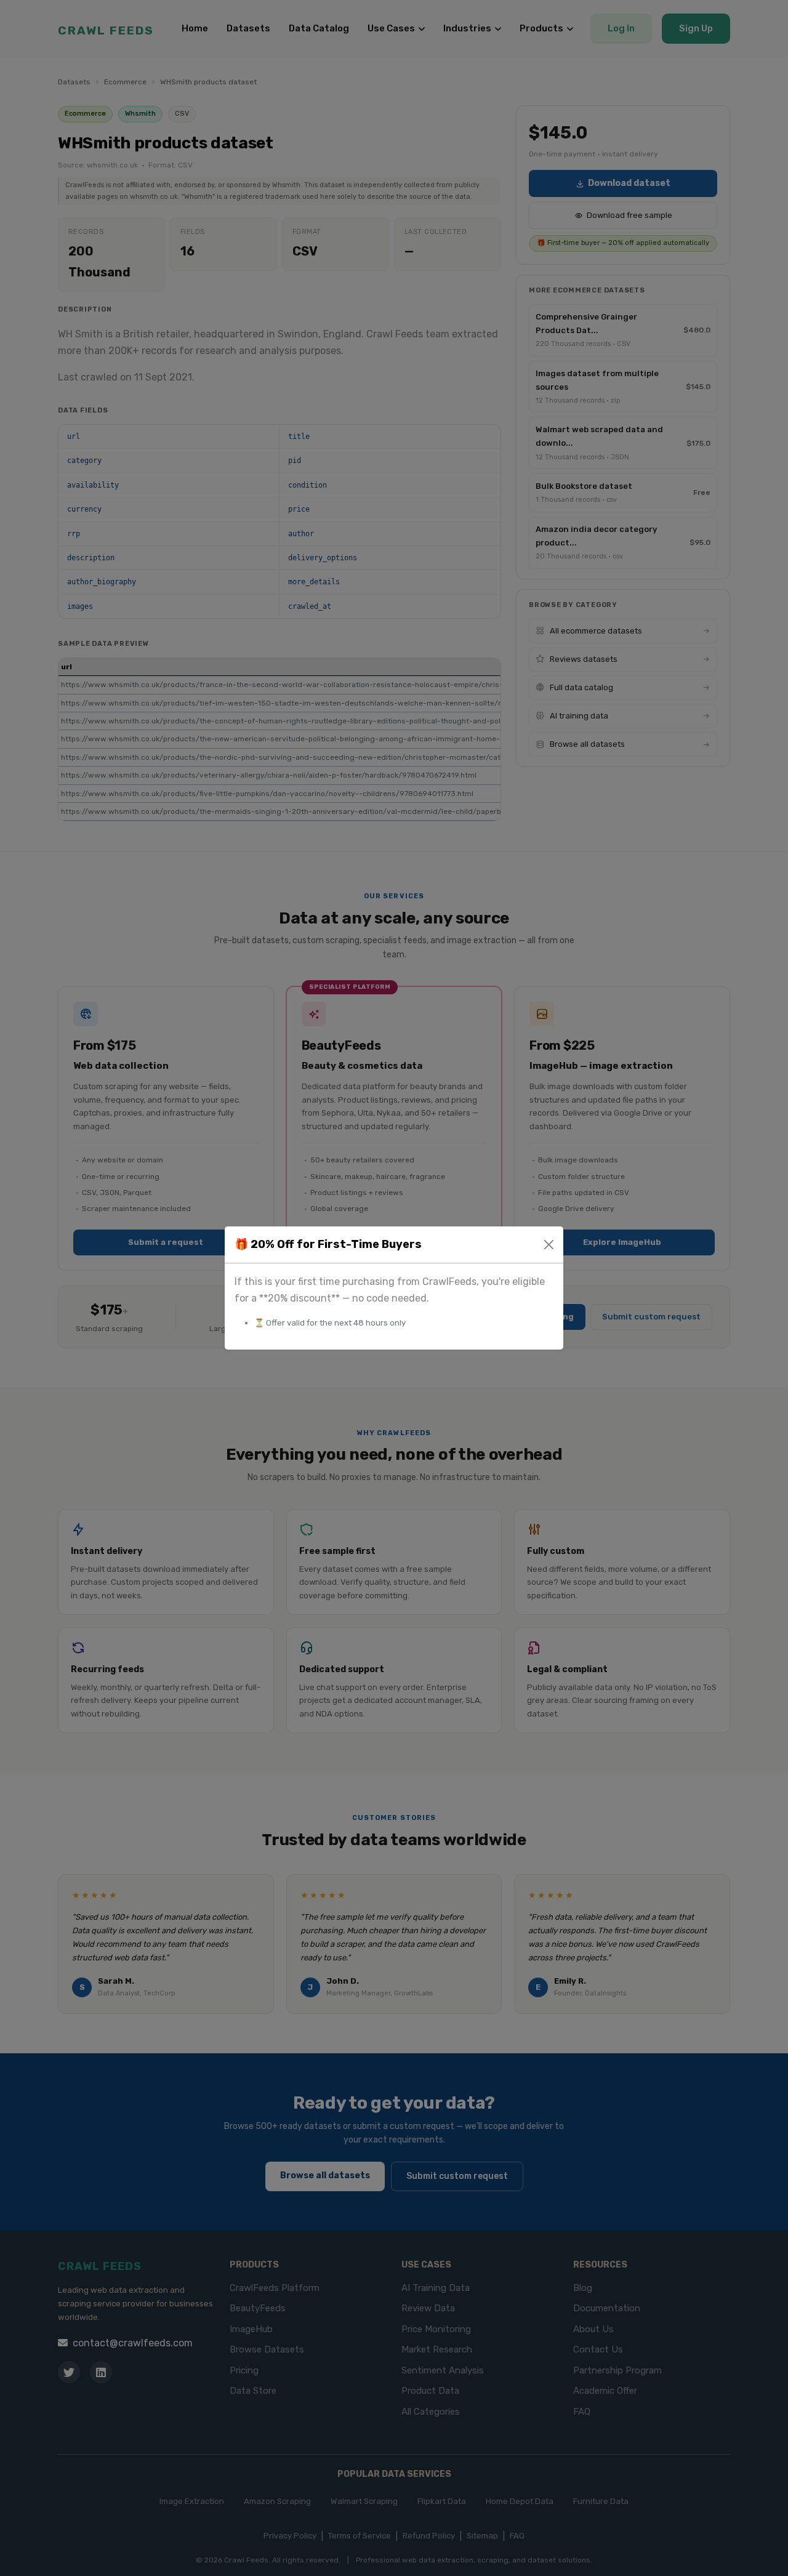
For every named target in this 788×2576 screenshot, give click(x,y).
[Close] (549, 1245)
